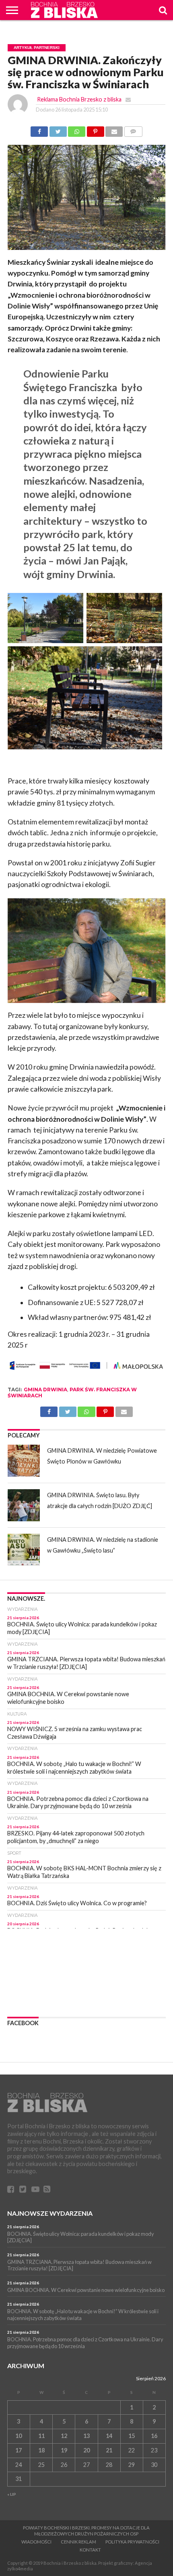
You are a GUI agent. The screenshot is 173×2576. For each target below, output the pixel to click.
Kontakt (90, 2550)
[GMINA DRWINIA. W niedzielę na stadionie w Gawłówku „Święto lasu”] (24, 1550)
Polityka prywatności (132, 2542)
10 (19, 2436)
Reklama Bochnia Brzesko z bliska (79, 99)
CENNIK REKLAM (78, 2542)
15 (132, 2436)
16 (154, 2436)
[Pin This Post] (95, 129)
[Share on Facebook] (39, 129)
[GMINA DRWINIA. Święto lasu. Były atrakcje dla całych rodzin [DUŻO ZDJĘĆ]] (24, 1505)
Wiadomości (36, 2542)
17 (19, 2450)
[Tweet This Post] (58, 129)
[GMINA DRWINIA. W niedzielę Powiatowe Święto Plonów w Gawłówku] (24, 1461)
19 (64, 2450)
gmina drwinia (45, 1389)
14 (109, 2436)
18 (41, 2450)
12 (64, 2436)
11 (41, 2436)
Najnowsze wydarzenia (50, 2213)
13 (86, 2436)
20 (86, 2450)
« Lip (12, 2494)
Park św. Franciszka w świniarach (72, 1392)
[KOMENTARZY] (133, 129)
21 (109, 2450)
